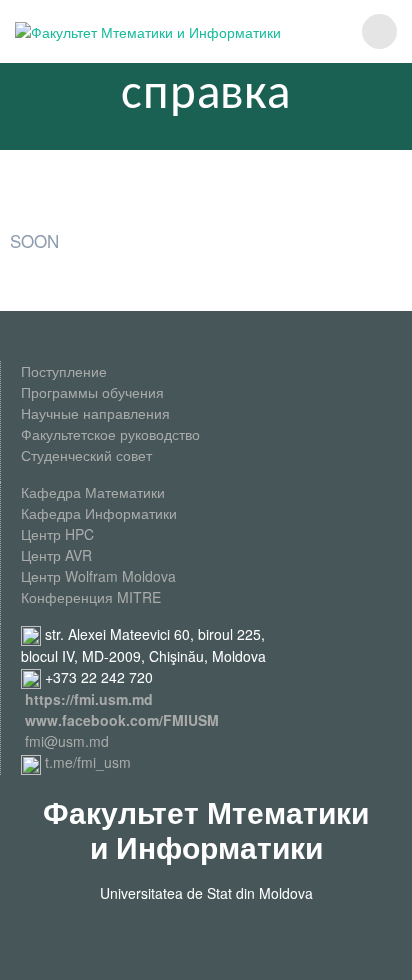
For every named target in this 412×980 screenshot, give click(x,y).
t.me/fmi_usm (86, 762)
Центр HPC (57, 534)
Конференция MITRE (91, 597)
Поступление (64, 371)
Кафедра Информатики (99, 513)
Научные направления (95, 413)
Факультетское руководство (110, 434)
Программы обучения (92, 392)
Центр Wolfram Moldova (98, 576)
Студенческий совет (86, 455)
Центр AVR (56, 555)
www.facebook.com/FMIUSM (122, 720)
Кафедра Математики (93, 492)
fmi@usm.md (67, 741)
